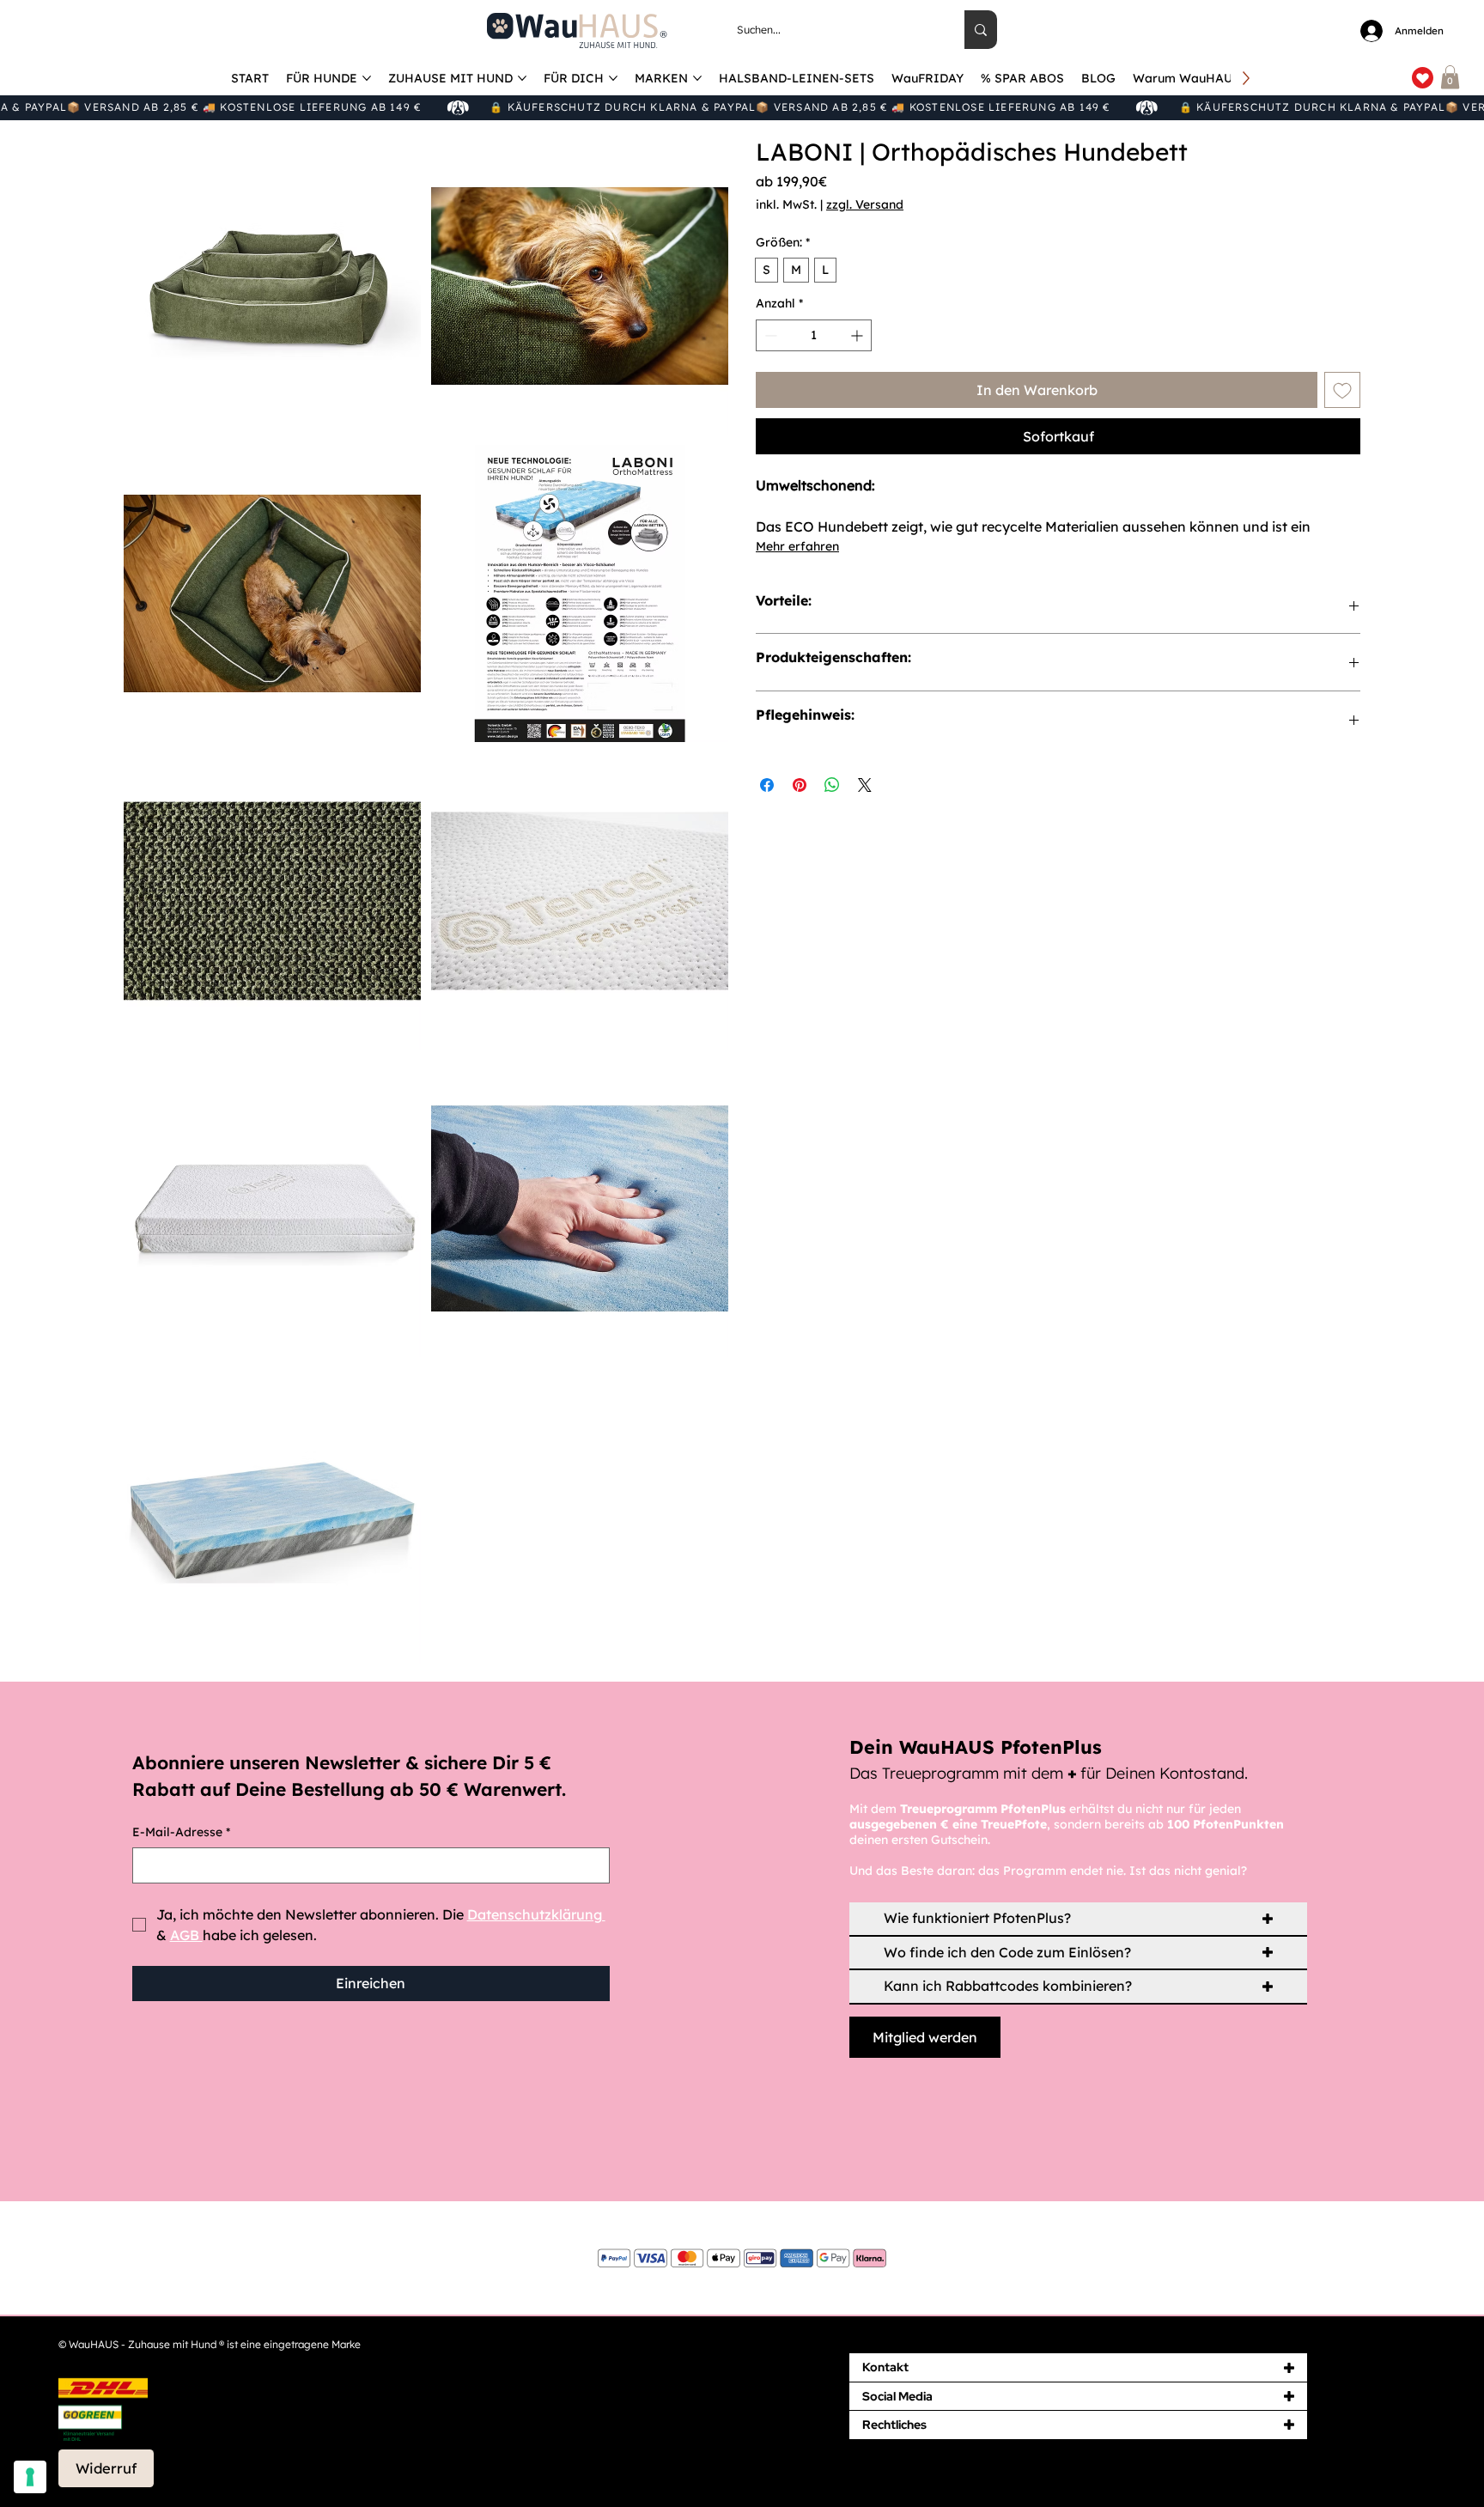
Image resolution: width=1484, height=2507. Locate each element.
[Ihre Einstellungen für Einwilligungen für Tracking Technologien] (30, 2477)
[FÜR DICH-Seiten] (613, 78)
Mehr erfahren (797, 546)
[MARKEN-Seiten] (697, 78)
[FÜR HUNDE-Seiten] (367, 78)
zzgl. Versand (865, 204)
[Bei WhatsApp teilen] (832, 785)
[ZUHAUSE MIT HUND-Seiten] (522, 78)
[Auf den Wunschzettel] (1342, 390)
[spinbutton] (814, 335)
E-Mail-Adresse (181, 1832)
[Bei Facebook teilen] (767, 785)
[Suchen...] (981, 30)
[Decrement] (769, 335)
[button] (1450, 77)
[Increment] (858, 335)
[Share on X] (865, 785)
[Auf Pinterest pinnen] (800, 785)
